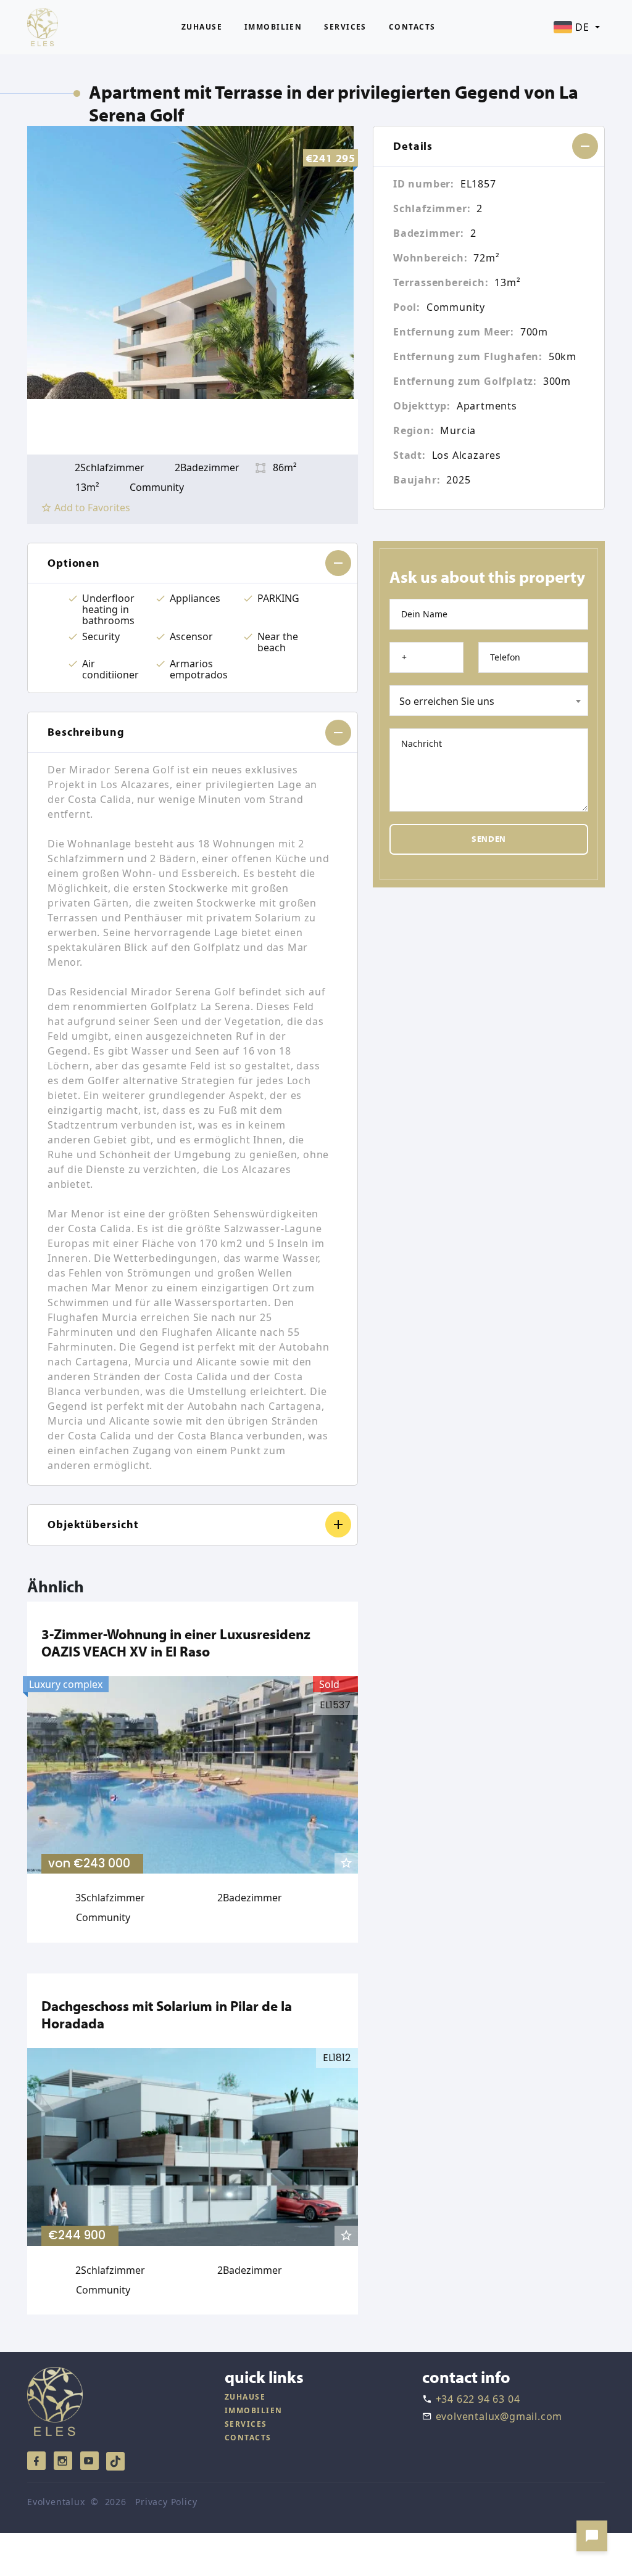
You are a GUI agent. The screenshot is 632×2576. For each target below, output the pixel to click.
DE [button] (582, 27)
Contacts (412, 27)
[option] (193, 262)
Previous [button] (42, 427)
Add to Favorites (92, 508)
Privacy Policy (166, 2502)
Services (345, 27)
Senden (489, 839)
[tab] (193, 564)
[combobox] (489, 701)
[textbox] (489, 701)
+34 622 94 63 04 (478, 2399)
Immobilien (273, 27)
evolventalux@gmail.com (499, 2416)
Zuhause (202, 27)
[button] (193, 564)
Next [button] (343, 427)
